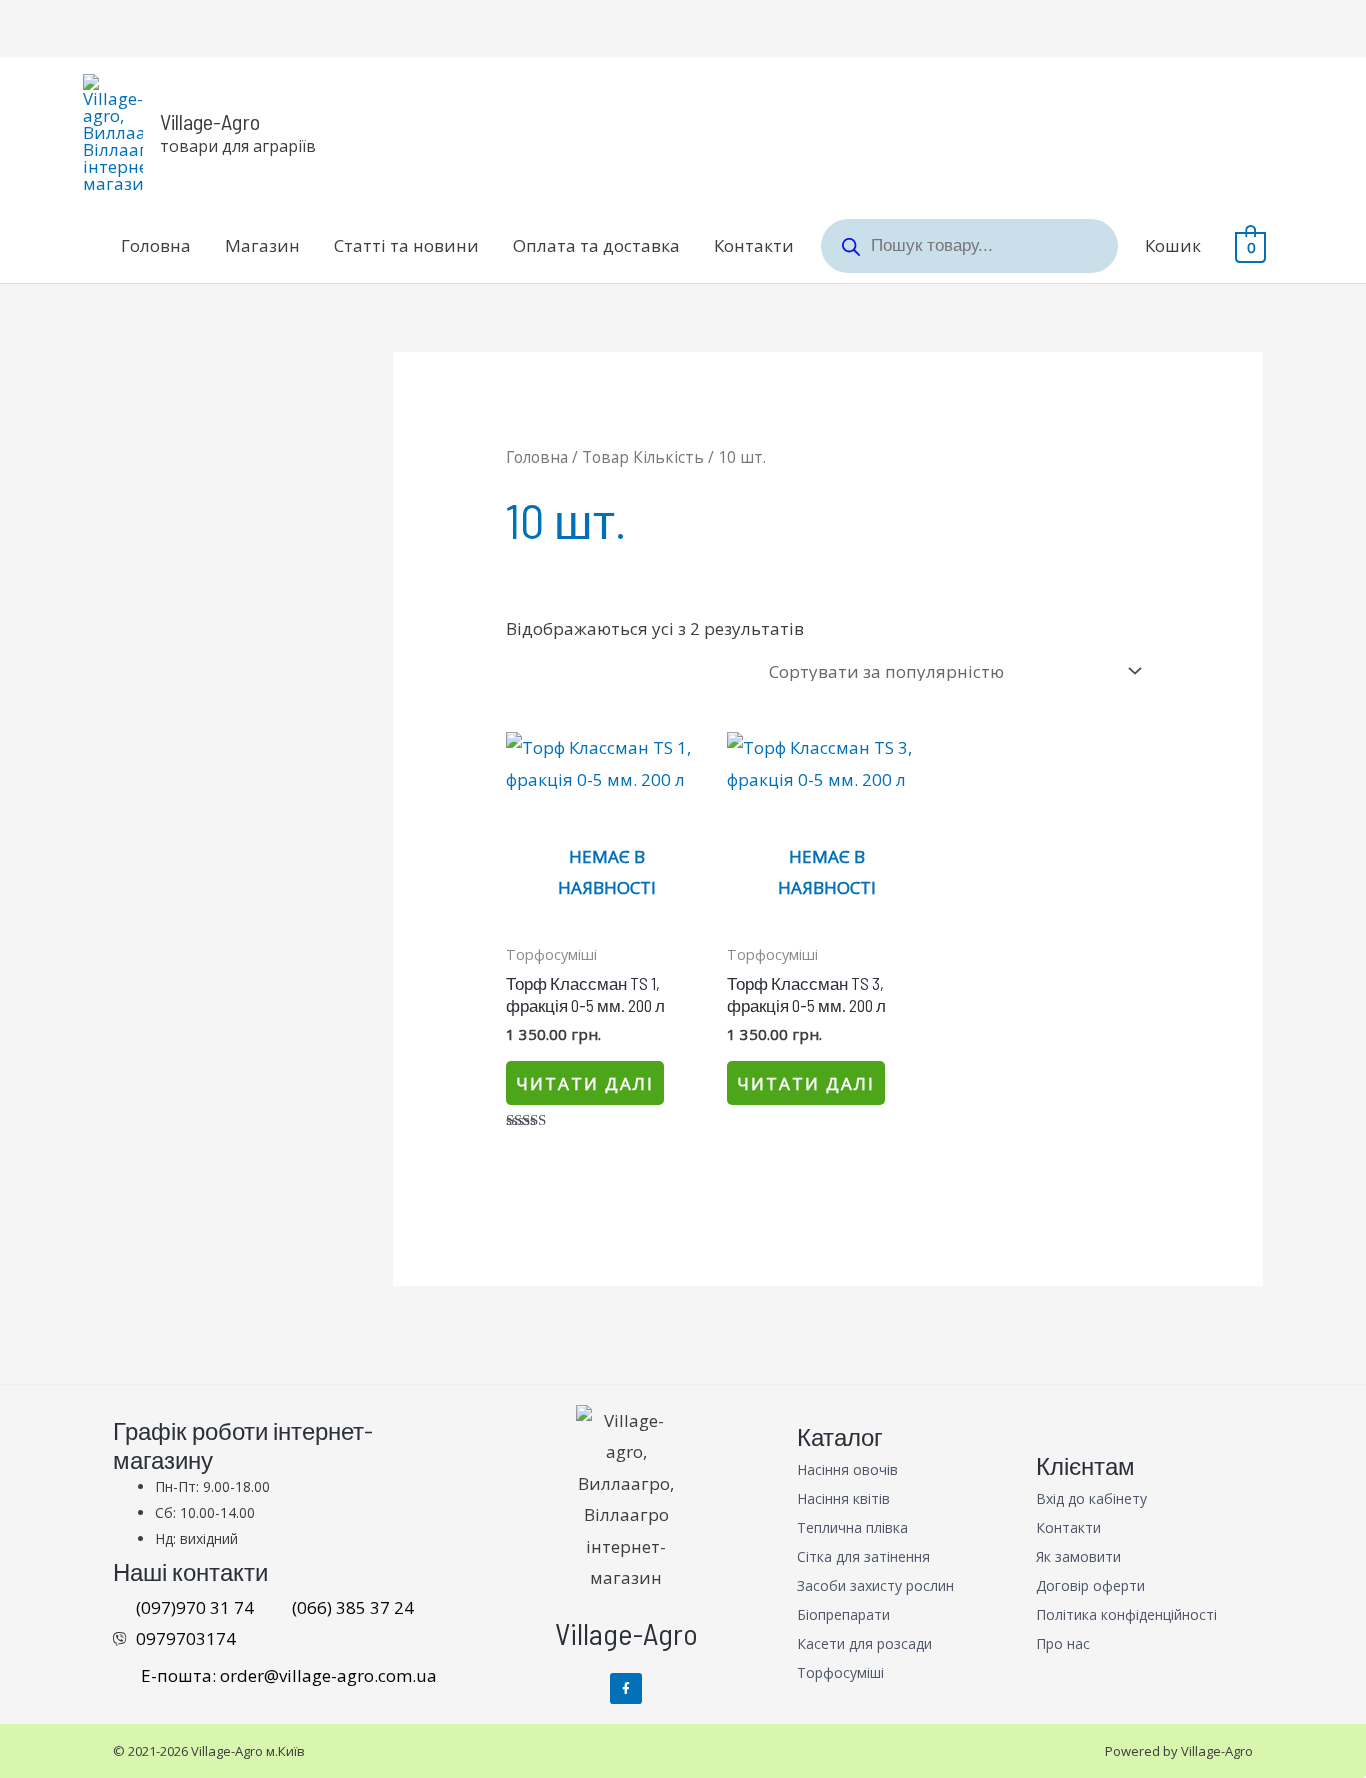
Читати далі (585, 1083)
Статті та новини (406, 245)
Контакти (754, 245)
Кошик (1173, 245)
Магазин (262, 245)
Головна (156, 245)
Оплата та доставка (596, 245)
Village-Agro (210, 121)
